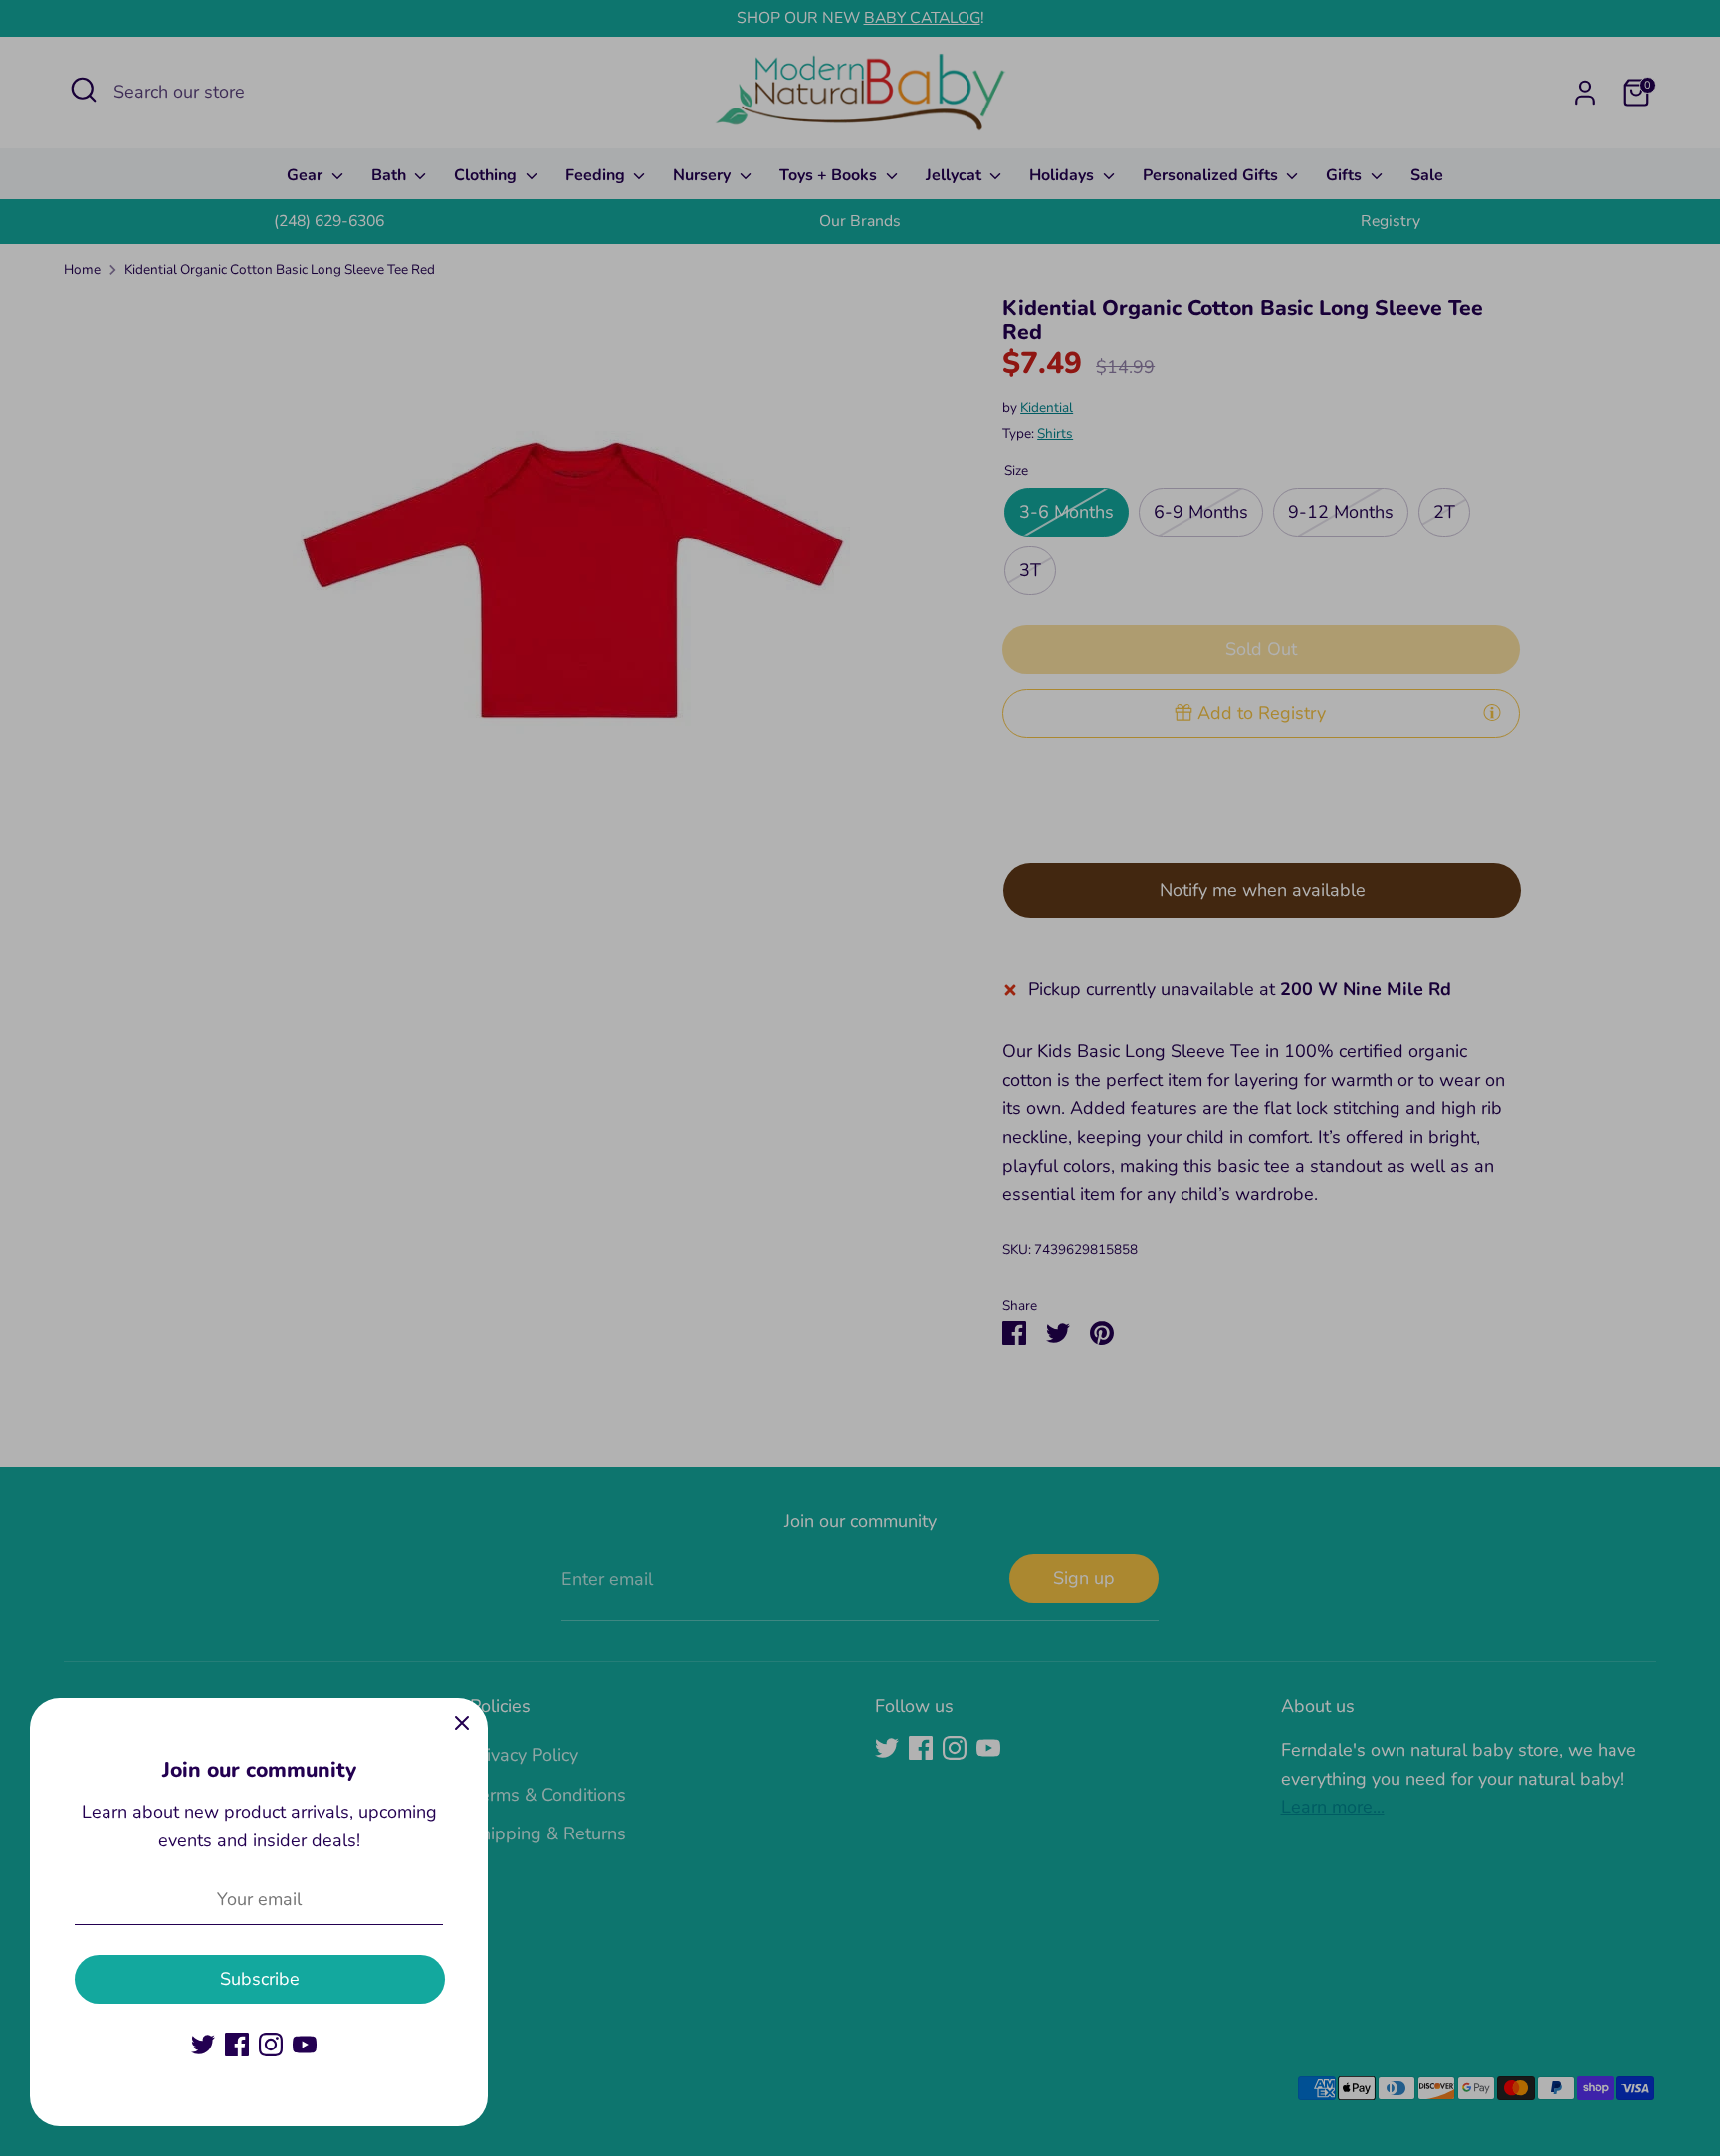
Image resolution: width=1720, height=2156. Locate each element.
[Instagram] (271, 2045)
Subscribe (260, 1979)
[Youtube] (305, 2045)
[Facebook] (237, 2045)
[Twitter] (203, 2045)
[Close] (462, 1724)
